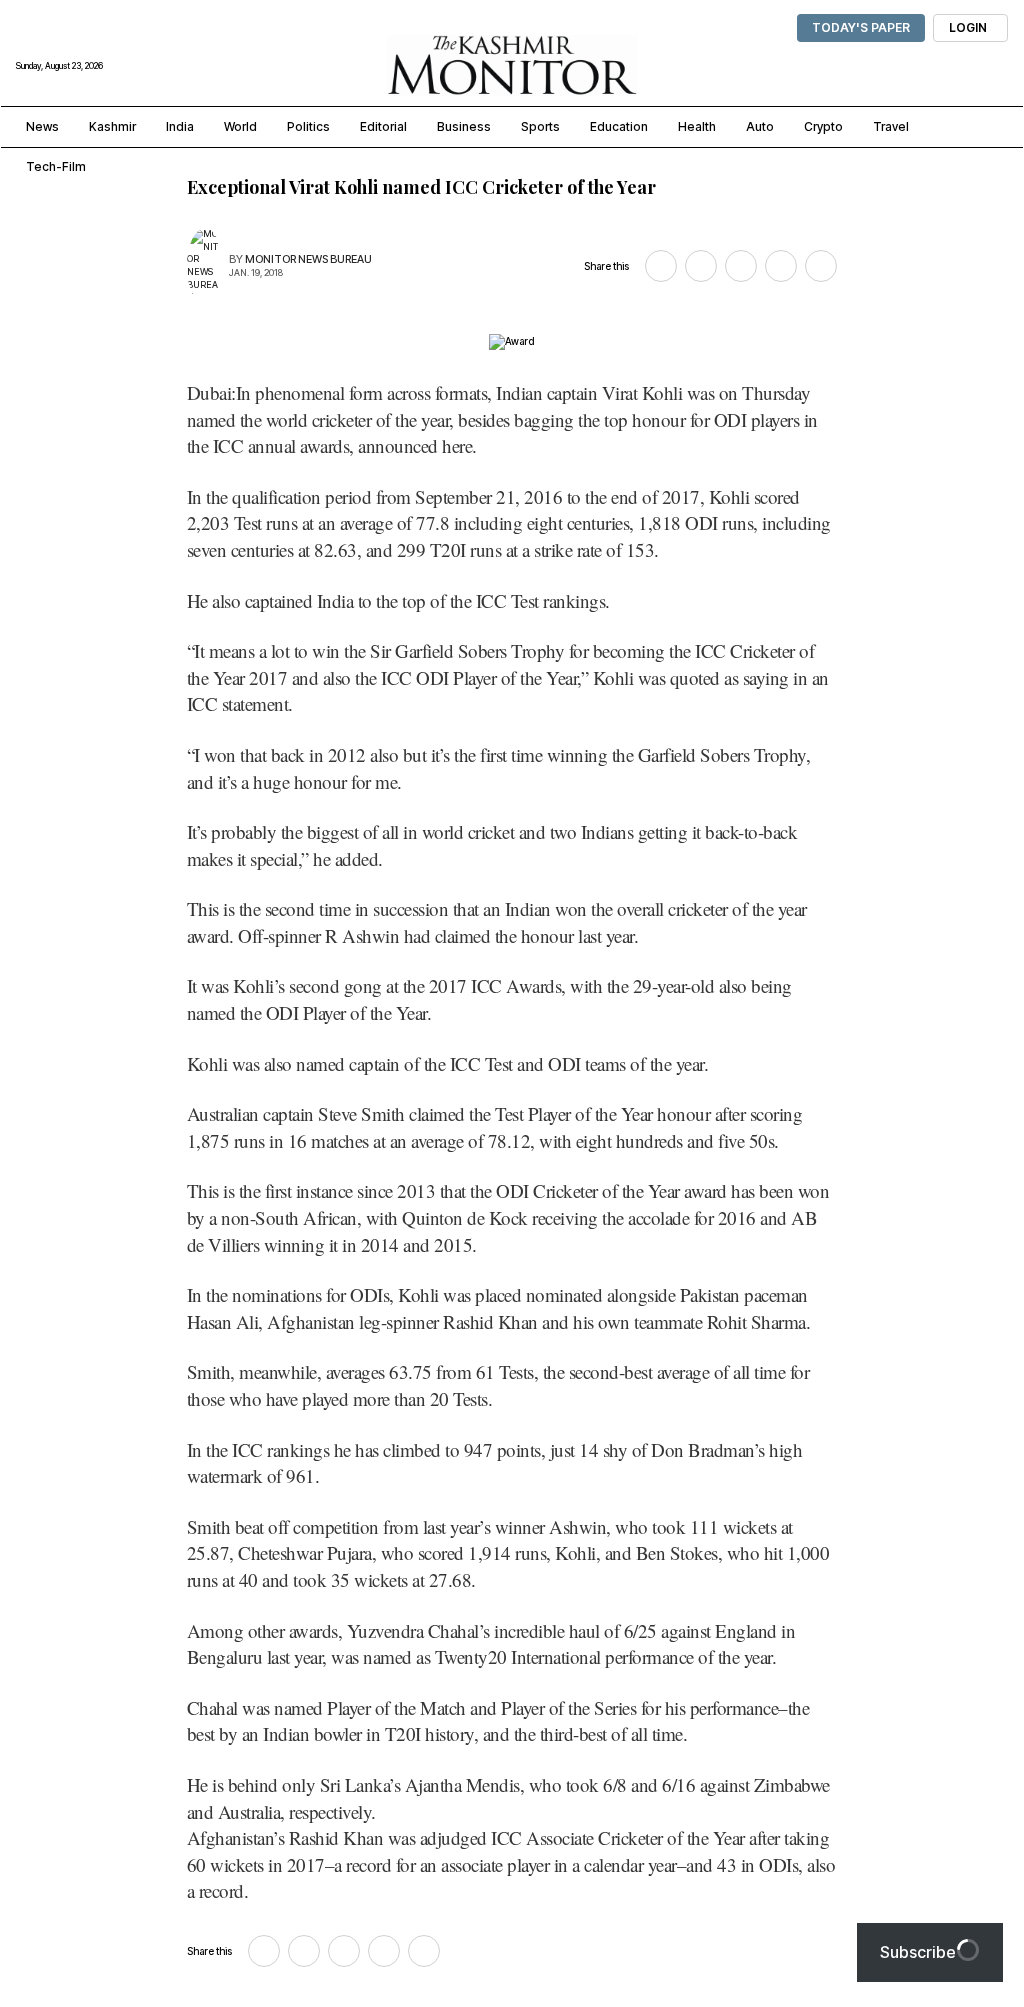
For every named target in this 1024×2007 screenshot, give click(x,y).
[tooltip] (661, 266)
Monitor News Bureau (308, 259)
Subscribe (918, 1952)
